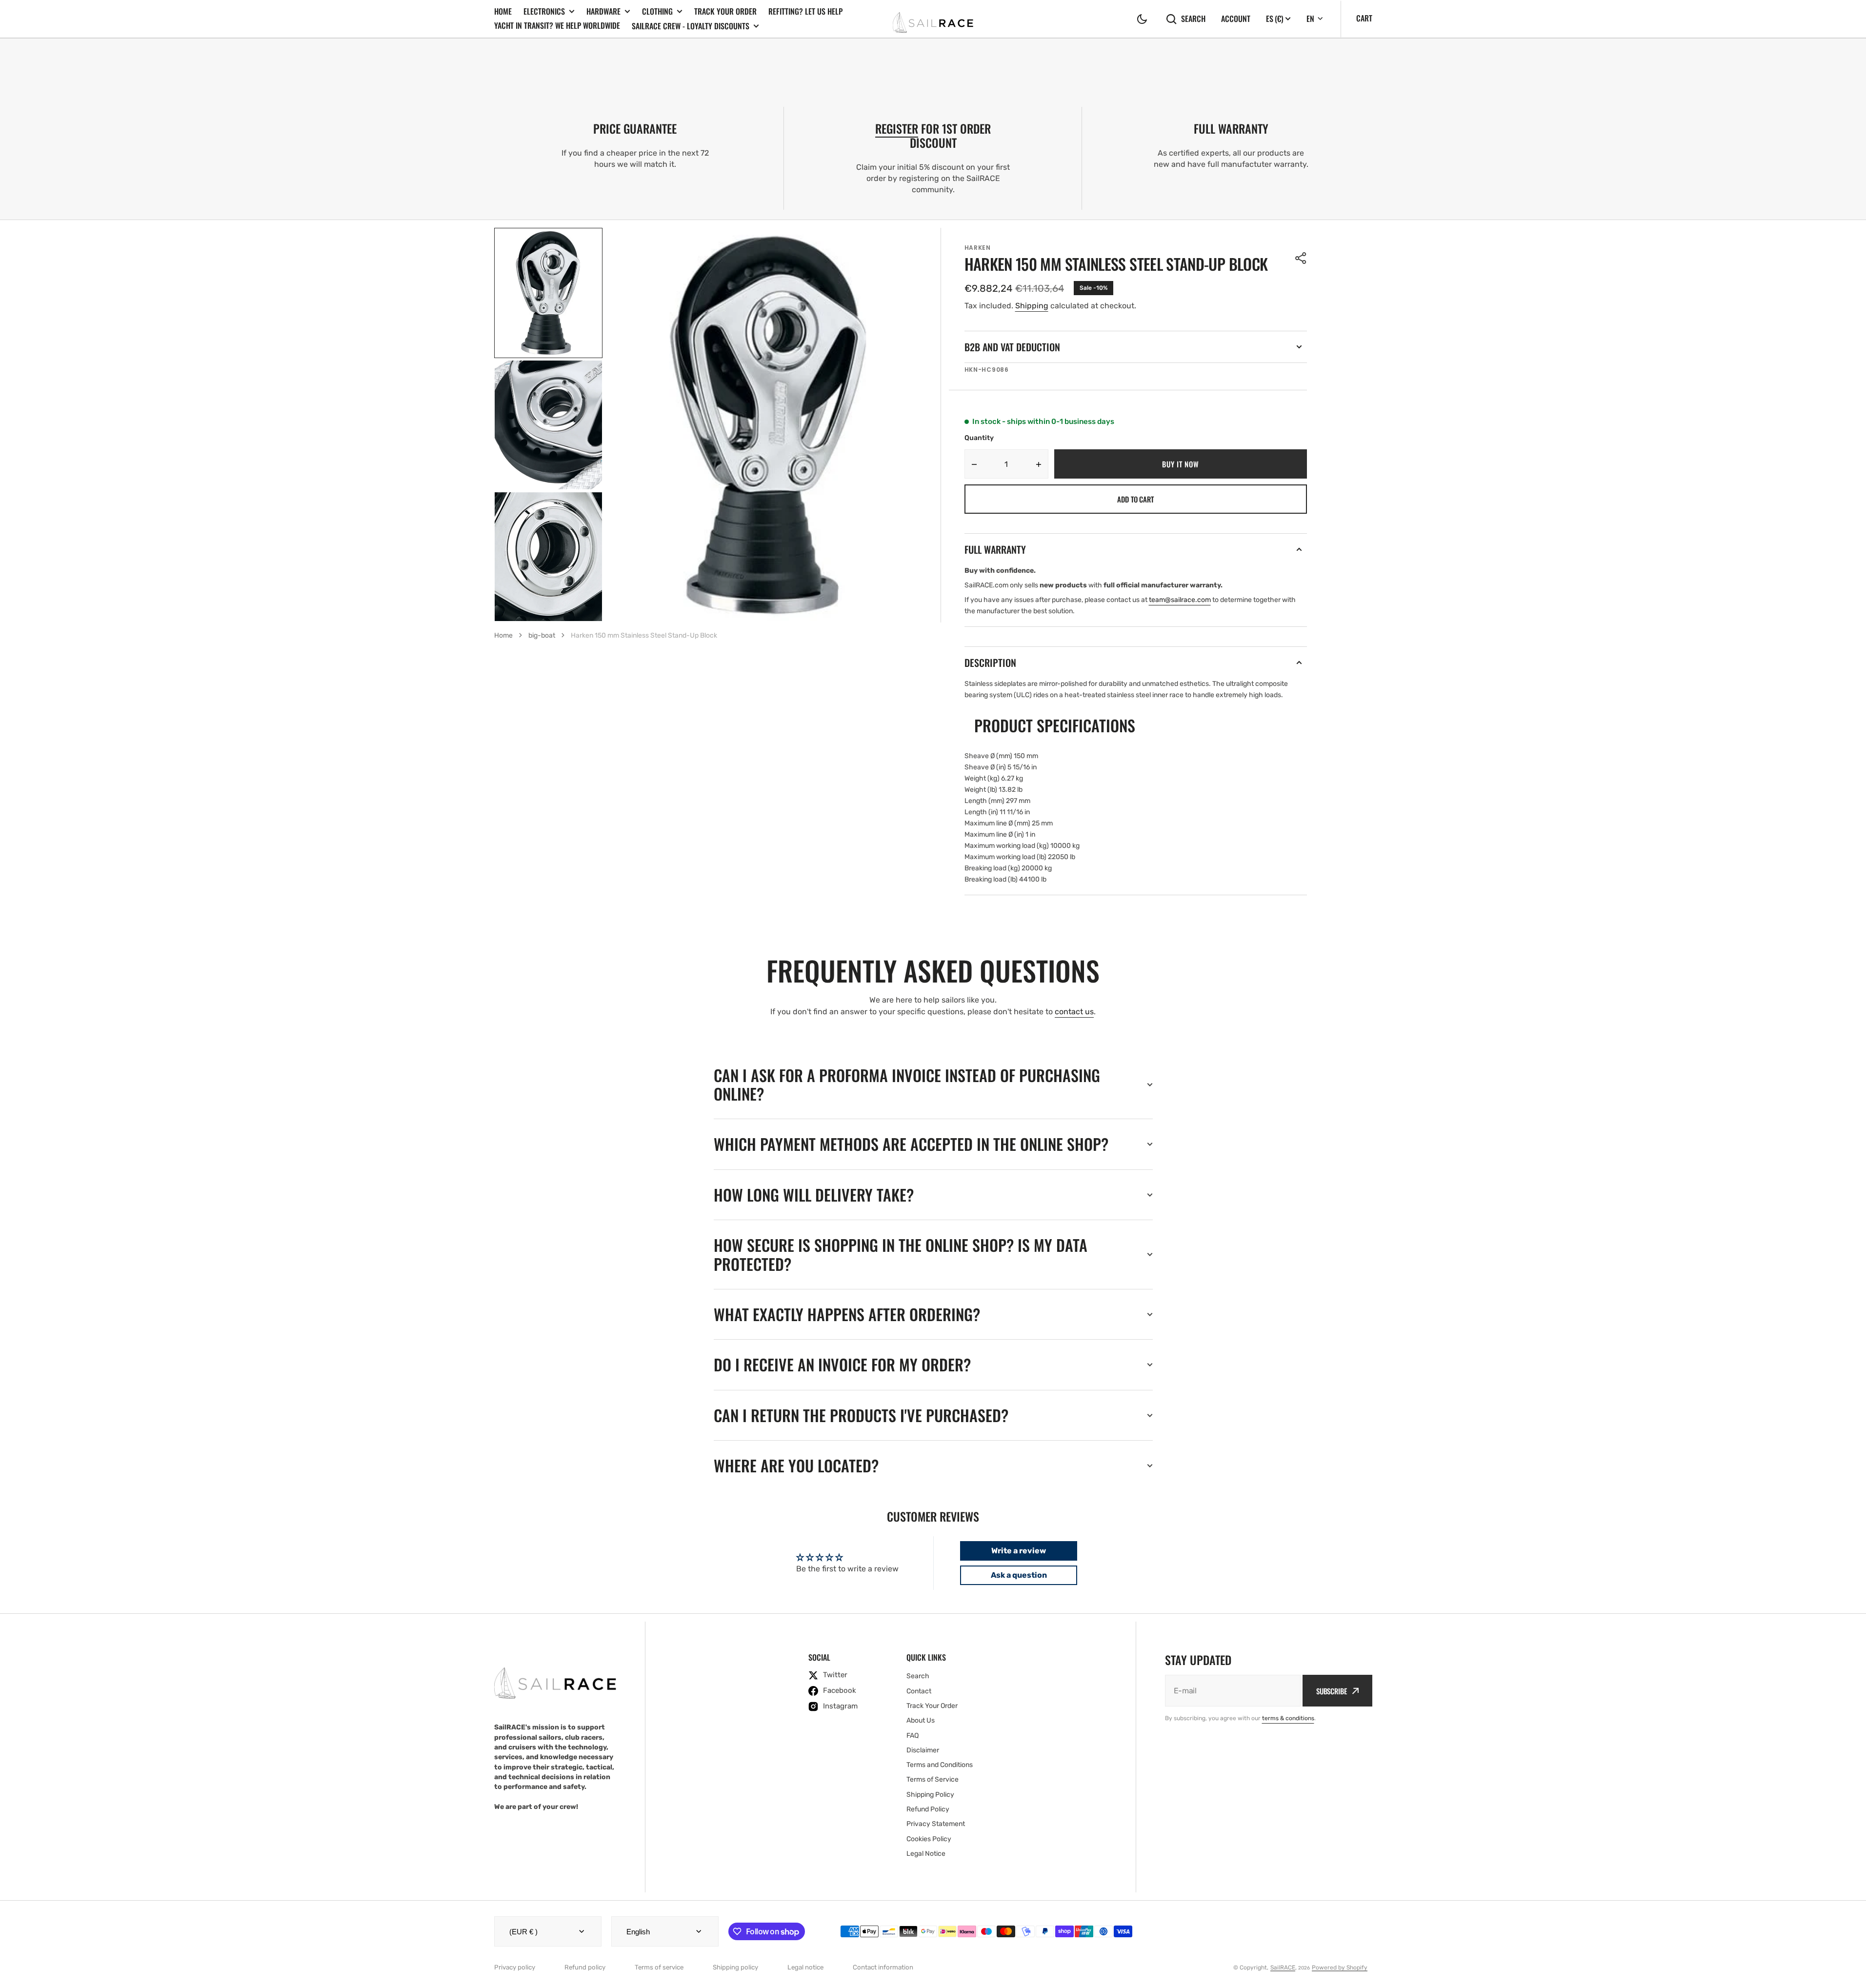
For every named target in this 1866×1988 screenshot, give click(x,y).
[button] (1142, 19)
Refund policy (585, 1967)
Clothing (657, 11)
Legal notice (805, 1967)
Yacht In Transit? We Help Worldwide (557, 25)
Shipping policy (735, 1967)
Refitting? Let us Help (805, 11)
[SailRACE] (933, 19)
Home (503, 11)
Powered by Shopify (1340, 1968)
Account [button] (1236, 19)
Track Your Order (725, 11)
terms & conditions (1288, 1718)
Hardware (603, 11)
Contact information (883, 1967)
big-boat (542, 635)
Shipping (1032, 306)
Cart (1364, 18)
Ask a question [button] (1019, 1575)
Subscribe (1332, 1691)
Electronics (544, 11)
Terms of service (659, 1967)
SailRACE (1283, 1968)
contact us (1074, 1012)
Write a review (1019, 1551)
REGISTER (897, 128)
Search (1193, 19)
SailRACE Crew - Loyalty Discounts (691, 26)
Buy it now (1180, 464)
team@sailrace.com (1180, 600)
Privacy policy (515, 1967)
